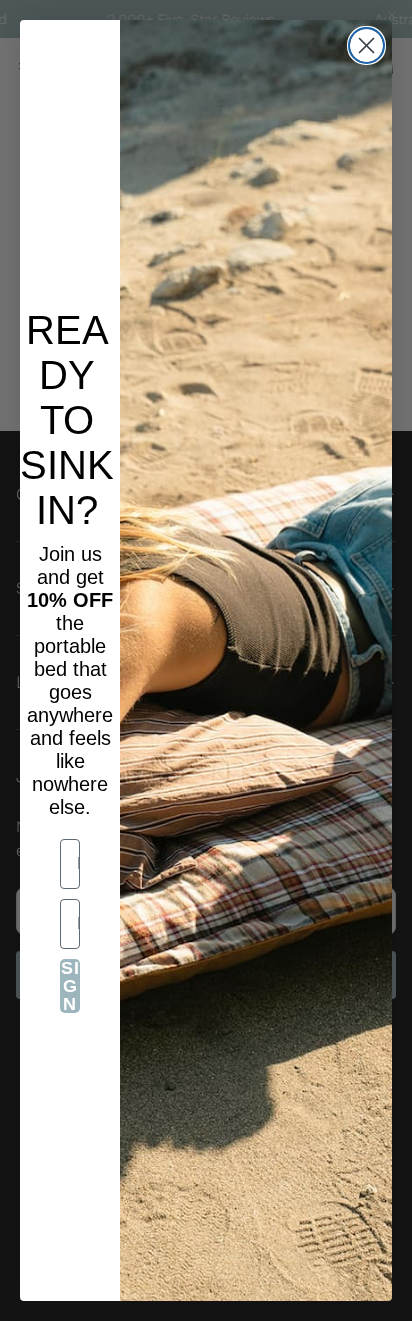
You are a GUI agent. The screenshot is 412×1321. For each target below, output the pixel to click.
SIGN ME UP (70, 986)
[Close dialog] (366, 45)
